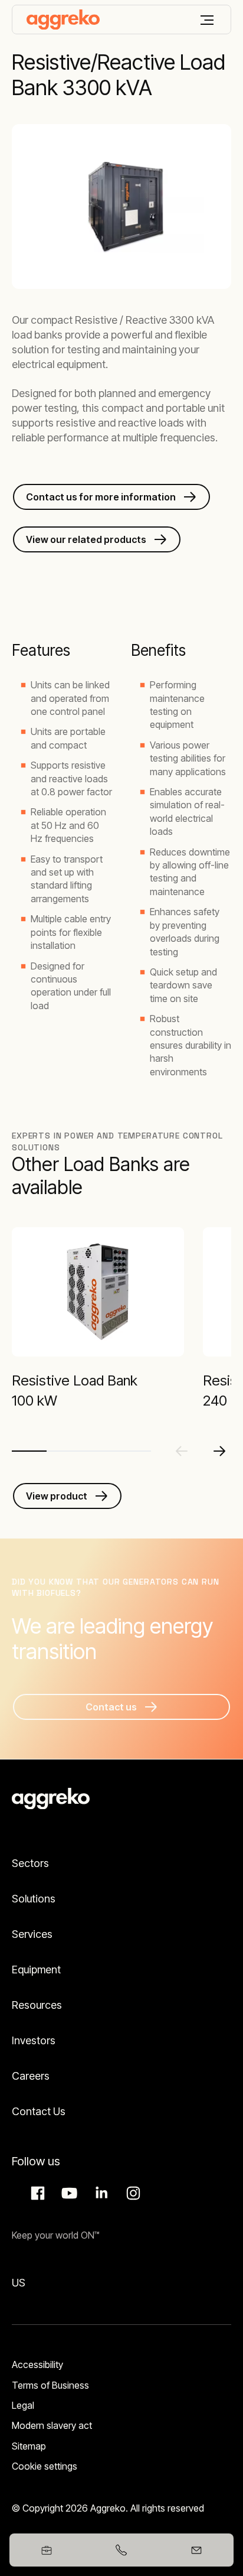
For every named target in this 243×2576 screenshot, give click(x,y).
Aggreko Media (68, 2193)
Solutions (34, 1899)
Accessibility (37, 2364)
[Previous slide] (182, 1451)
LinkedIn (100, 2193)
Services (32, 1934)
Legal (23, 2405)
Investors (34, 2040)
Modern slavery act (52, 2425)
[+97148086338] (122, 2550)
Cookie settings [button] (45, 2466)
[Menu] (207, 20)
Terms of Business (50, 2385)
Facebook (36, 2193)
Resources (37, 2005)
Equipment (36, 1970)
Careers (31, 2076)
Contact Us (39, 2111)
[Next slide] (219, 1451)
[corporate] (63, 19)
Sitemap (29, 2446)
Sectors (30, 1863)
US (19, 2283)
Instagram (132, 2193)
